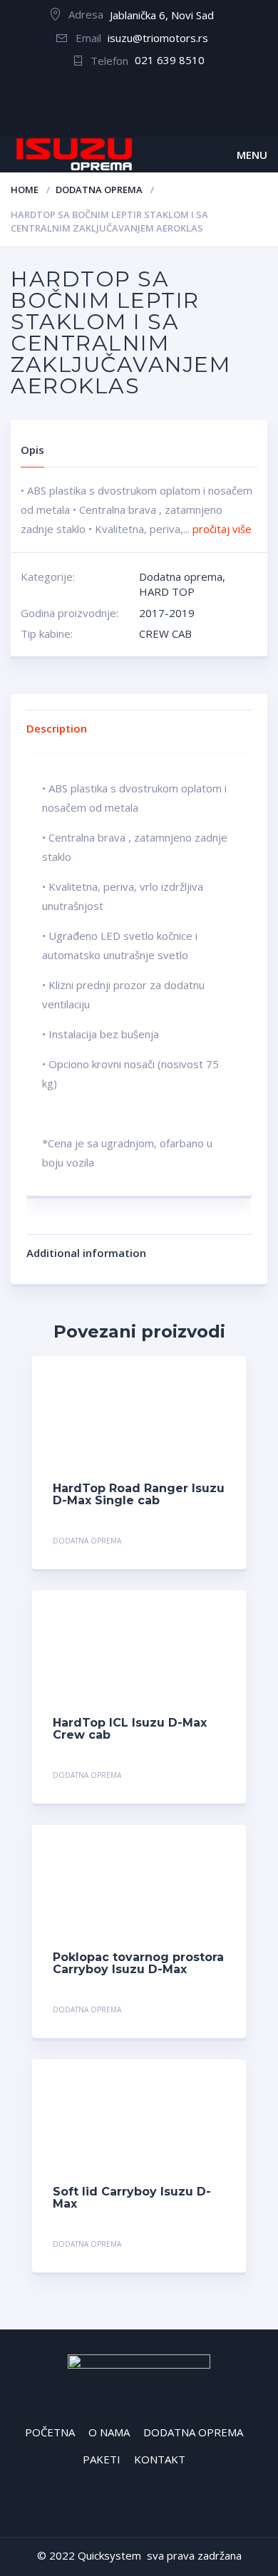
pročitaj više (222, 529)
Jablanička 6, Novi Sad (162, 15)
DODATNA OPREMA (193, 2432)
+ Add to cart (186, 1542)
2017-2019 (167, 613)
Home (25, 190)
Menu (252, 155)
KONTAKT (160, 2459)
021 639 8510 (170, 60)
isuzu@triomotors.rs (158, 38)
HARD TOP (167, 591)
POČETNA (50, 2432)
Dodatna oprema (99, 190)
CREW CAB (165, 633)
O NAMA (109, 2432)
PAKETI (102, 2459)
